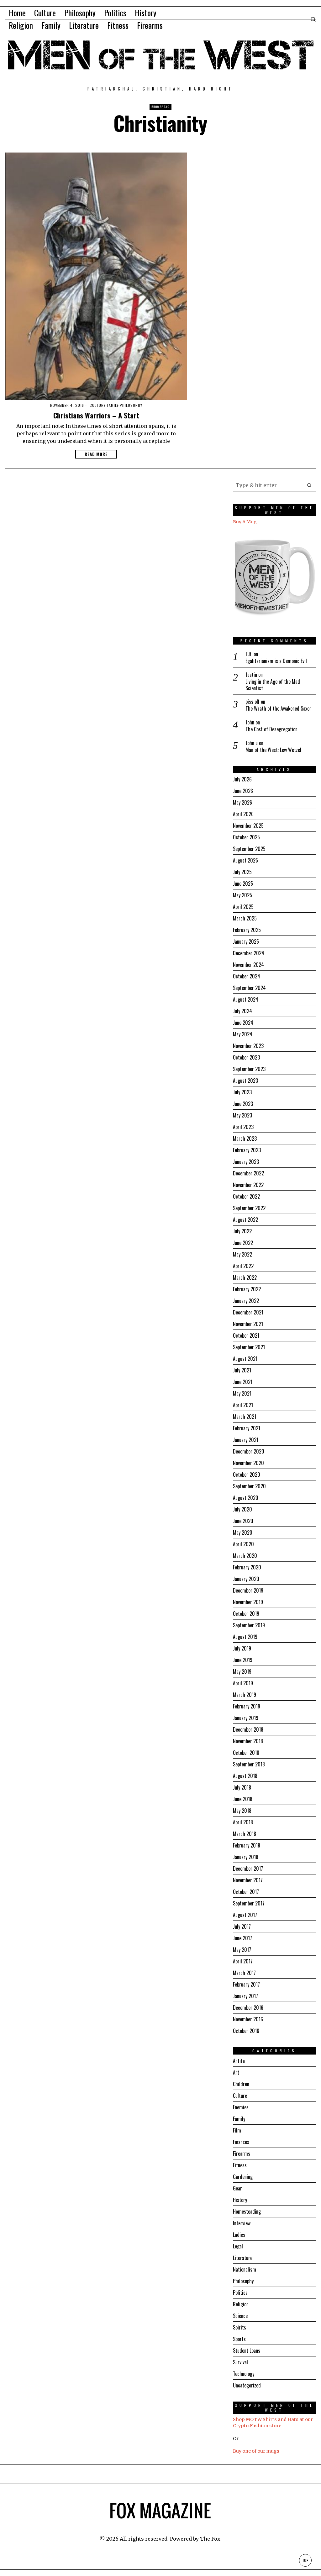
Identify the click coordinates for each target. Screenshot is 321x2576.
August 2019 (245, 1637)
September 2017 (249, 1903)
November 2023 (248, 1046)
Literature (243, 2258)
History (240, 2200)
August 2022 (245, 1220)
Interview (242, 2223)
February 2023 (247, 1150)
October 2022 (246, 1196)
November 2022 (248, 1185)
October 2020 (247, 1475)
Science (240, 2316)
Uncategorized (247, 2385)
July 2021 (242, 1370)
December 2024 (249, 953)
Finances (241, 2142)
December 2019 (248, 1590)
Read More (96, 454)
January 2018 (246, 1857)
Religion (241, 2304)
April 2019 (243, 1683)
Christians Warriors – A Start (96, 415)
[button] (310, 485)
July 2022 (242, 1231)
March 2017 (244, 1973)
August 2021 (245, 1359)
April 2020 (243, 1544)
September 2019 (249, 1625)
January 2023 (246, 1162)
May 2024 (243, 1034)
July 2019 (242, 1648)
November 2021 (248, 1324)
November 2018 (248, 1741)
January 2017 (245, 1996)
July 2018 (242, 1787)
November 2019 (248, 1602)
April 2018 (243, 1822)
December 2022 (248, 1173)
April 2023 (243, 1127)
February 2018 (247, 1845)
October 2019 (246, 1614)
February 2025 (247, 930)
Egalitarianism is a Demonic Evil (276, 661)
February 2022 (247, 1289)
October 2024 (247, 976)
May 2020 (243, 1532)
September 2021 (249, 1347)
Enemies (241, 2107)
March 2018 (245, 1834)
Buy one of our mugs (256, 2451)
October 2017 (246, 1892)
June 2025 (243, 884)
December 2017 (248, 1869)
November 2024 (248, 965)
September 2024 (249, 988)
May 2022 (242, 1254)
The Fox (210, 2539)
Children (241, 2084)
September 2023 (249, 1069)
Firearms (242, 2154)
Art (236, 2072)
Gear (237, 2188)
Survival (240, 2362)
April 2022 (243, 1266)
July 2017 (242, 1926)
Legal (238, 2246)
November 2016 (248, 2019)
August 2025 (245, 860)
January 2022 (246, 1301)
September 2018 (249, 1764)
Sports (239, 2339)
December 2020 (249, 1451)
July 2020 (242, 1509)
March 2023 (245, 1138)
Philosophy (131, 405)
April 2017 (243, 1961)
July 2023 (242, 1092)
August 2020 (246, 1498)
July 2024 (242, 1011)
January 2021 (246, 1440)
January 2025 (246, 941)
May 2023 (242, 1115)
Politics (240, 2293)
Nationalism (245, 2269)
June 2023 (243, 1104)
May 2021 (242, 1393)
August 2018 (245, 1776)
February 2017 (246, 1984)
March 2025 (245, 918)
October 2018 (246, 1753)
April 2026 (243, 814)
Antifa (239, 2061)
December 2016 (248, 2008)
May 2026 (242, 802)
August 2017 (245, 1915)
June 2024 (243, 1023)
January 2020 (246, 1579)
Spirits (239, 2327)
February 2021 (247, 1428)
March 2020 (245, 1556)
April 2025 (243, 907)
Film (237, 2130)
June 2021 (243, 1382)
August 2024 (246, 999)
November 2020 (248, 1463)
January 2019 (246, 1718)
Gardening (243, 2177)
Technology (244, 2374)
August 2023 (245, 1081)
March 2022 (245, 1278)
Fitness (240, 2165)
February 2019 (247, 1706)
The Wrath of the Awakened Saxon (279, 709)
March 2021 (245, 1417)
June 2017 (242, 1938)
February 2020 (247, 1567)
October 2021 (246, 1335)
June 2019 (243, 1660)
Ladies (239, 2235)
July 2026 (242, 779)
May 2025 (242, 895)
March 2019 (245, 1695)
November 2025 (248, 826)
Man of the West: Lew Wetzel (273, 750)
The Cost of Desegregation (271, 729)
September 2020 (249, 1486)
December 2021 (248, 1312)
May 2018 (242, 1811)
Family (113, 405)
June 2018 (243, 1799)
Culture (98, 405)
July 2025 (242, 872)
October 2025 (246, 837)
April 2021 (243, 1405)
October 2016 (246, 2031)
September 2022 (249, 1208)
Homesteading (247, 2211)
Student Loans (247, 2351)
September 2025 (249, 849)
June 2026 (243, 791)
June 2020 (243, 1521)
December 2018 (248, 1729)
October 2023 (246, 1057)
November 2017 (248, 1880)
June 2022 (243, 1243)
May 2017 (242, 1950)
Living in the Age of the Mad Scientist (273, 685)
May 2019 (242, 1672)
